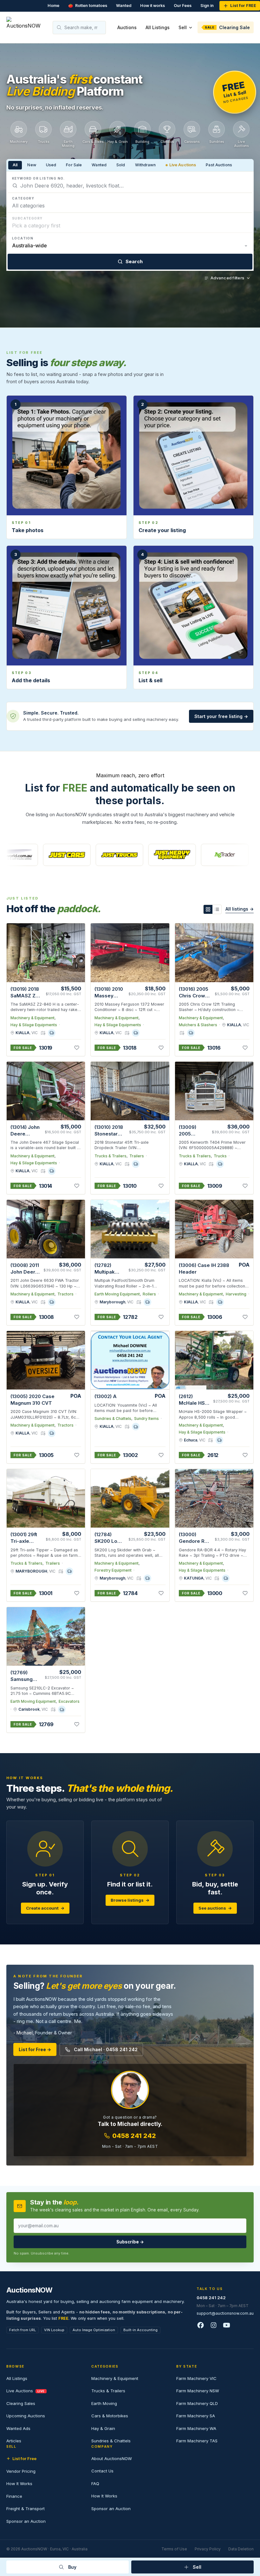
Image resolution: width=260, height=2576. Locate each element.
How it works (153, 6)
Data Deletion (241, 2549)
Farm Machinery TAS (197, 2441)
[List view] (217, 909)
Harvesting (236, 1294)
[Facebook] (201, 2326)
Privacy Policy (208, 2549)
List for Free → (35, 2049)
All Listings (158, 27)
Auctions (127, 27)
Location (23, 238)
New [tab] (32, 165)
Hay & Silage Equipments (34, 1025)
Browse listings (130, 1900)
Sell (183, 27)
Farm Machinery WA (196, 2428)
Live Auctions (26, 2391)
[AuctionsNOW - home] (26, 27)
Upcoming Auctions (26, 2416)
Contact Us (102, 2471)
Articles (14, 2441)
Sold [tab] (121, 165)
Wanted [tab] (99, 165)
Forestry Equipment (113, 1570)
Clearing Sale (227, 27)
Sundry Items (146, 1418)
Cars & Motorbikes (110, 2416)
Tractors (65, 1294)
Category (23, 198)
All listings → (240, 909)
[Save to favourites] (77, 1048)
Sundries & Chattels (113, 1418)
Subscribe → (130, 2242)
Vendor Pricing (21, 2471)
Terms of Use (174, 2549)
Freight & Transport (26, 2509)
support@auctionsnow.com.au (225, 2313)
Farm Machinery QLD (197, 2403)
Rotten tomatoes (88, 6)
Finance (14, 2496)
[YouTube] (227, 2326)
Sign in (207, 6)
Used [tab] (51, 165)
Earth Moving (104, 2403)
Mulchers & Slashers (198, 1025)
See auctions (215, 1908)
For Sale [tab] (74, 165)
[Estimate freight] (52, 1033)
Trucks (220, 1156)
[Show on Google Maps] (43, 1033)
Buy (72, 2567)
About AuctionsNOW (112, 2458)
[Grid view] (208, 909)
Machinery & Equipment (32, 1018)
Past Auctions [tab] (219, 165)
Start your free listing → (221, 716)
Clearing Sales (21, 2403)
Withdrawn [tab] (145, 165)
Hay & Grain (103, 2428)
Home (53, 6)
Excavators (69, 1701)
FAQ (95, 2484)
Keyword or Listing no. (39, 178)
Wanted (124, 6)
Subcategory (27, 218)
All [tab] (15, 165)
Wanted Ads (18, 2428)
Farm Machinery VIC (196, 2378)
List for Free (24, 2458)
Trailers (137, 1156)
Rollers (149, 1294)
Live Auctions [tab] (183, 165)
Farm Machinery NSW (198, 2391)
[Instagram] (214, 2326)
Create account (45, 1908)
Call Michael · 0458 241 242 (106, 2049)
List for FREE (243, 6)
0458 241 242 (134, 2136)
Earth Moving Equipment (117, 1294)
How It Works (19, 2484)
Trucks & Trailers (110, 1156)
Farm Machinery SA (196, 2416)
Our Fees (183, 6)
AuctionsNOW (29, 2290)
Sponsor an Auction (26, 2521)
